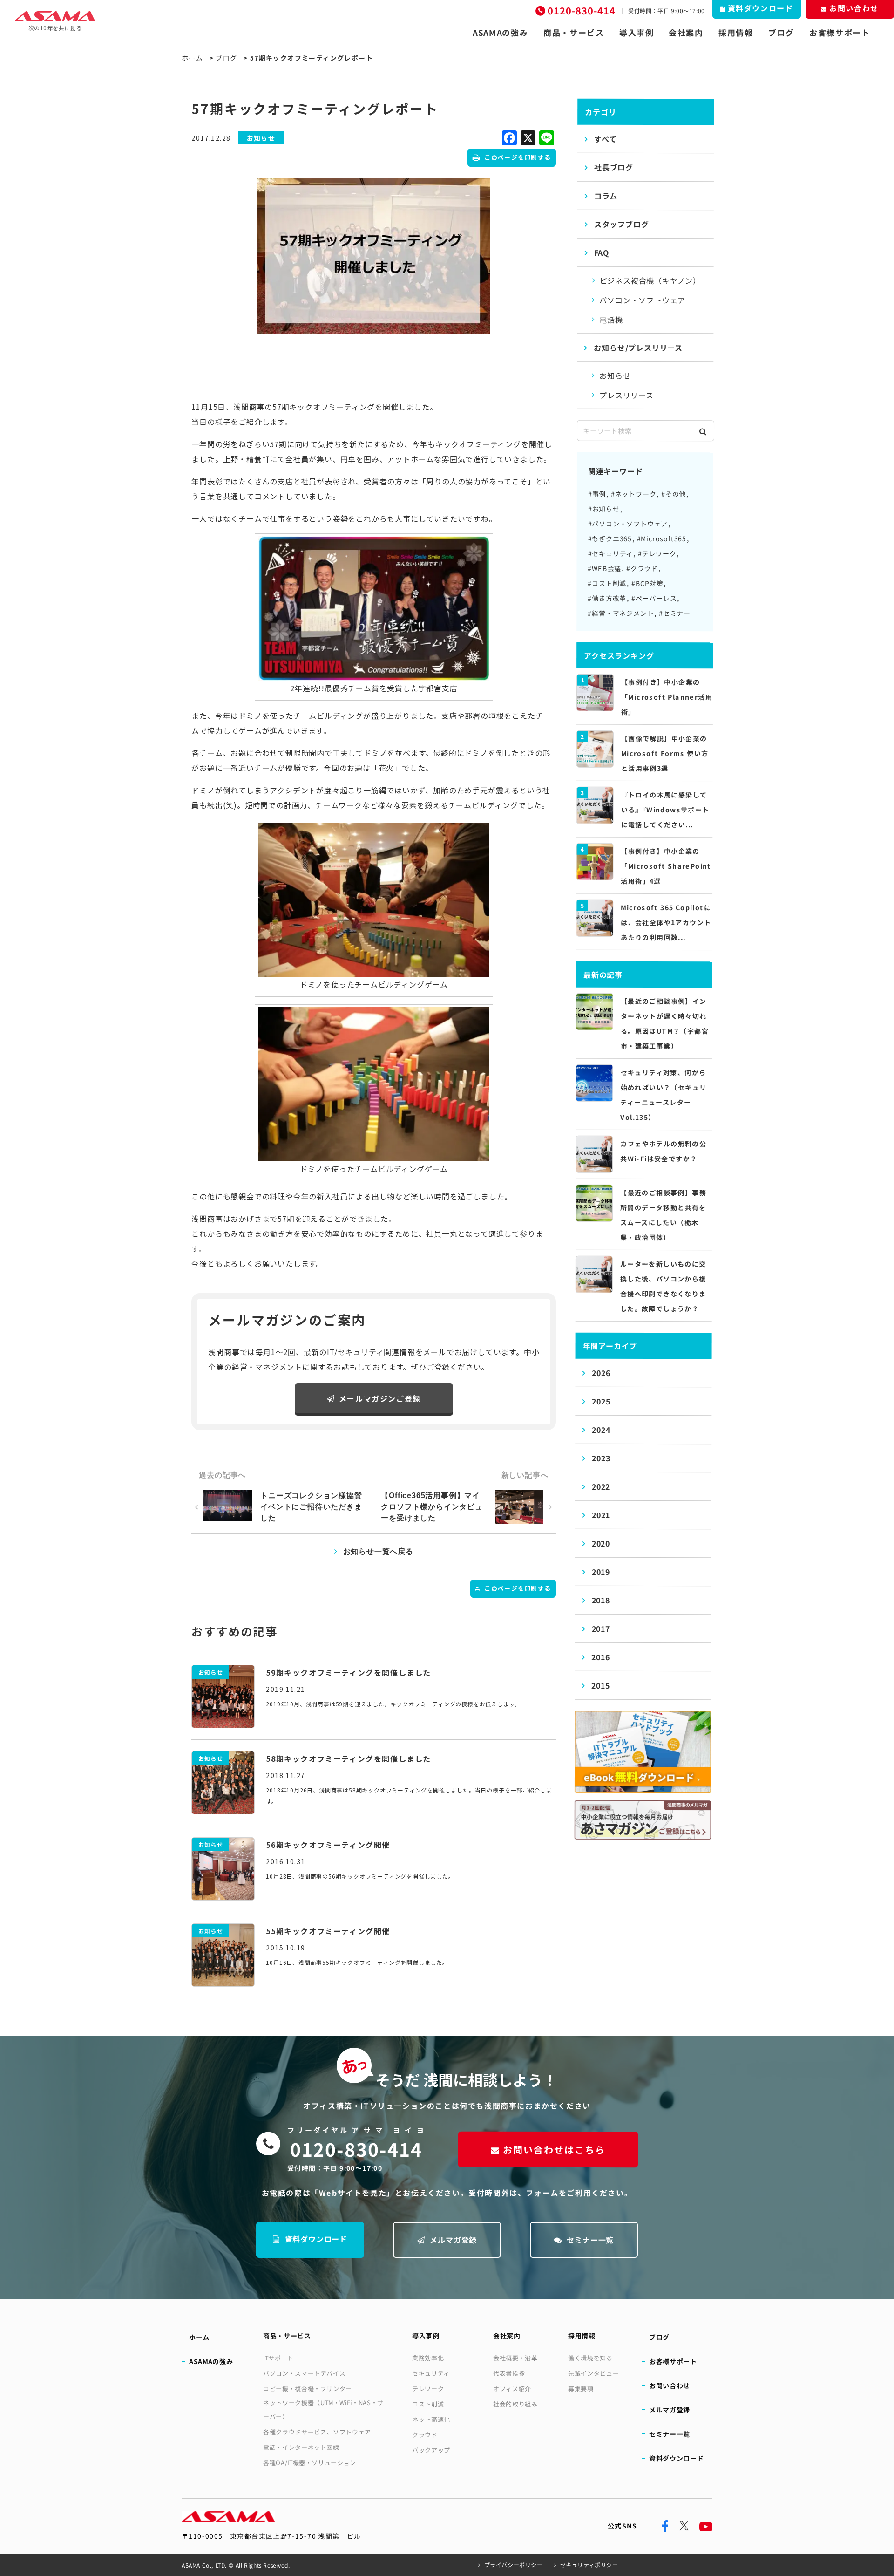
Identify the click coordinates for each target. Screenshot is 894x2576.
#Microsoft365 (662, 538)
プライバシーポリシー (514, 2565)
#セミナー (675, 613)
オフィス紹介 (512, 2389)
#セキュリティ (611, 553)
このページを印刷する (518, 157)
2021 (601, 1515)
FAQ (602, 252)
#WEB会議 (604, 568)
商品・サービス (574, 33)
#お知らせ (604, 509)
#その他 (674, 494)
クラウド (425, 2435)
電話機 (611, 320)
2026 (601, 1373)
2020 (601, 1543)
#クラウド (642, 568)
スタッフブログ (622, 224)
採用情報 (736, 33)
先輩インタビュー (593, 2373)
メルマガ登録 (453, 2240)
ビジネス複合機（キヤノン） (650, 280)
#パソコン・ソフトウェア (628, 524)
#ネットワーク (634, 494)
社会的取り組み (515, 2404)
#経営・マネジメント (621, 613)
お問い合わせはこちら (554, 2150)
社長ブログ (614, 167)
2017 (601, 1629)
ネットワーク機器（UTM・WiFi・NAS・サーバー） (323, 2409)
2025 (601, 1401)
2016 (600, 1657)
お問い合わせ (670, 2385)
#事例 (597, 494)
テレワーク (428, 2389)
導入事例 (637, 33)
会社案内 (686, 33)
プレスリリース (626, 395)
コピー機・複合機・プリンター (308, 2389)
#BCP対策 (647, 583)
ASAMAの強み (501, 33)
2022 (601, 1486)
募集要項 (581, 2389)
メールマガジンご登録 (380, 1398)
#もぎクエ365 (610, 538)
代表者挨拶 (509, 2373)
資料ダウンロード (316, 2239)
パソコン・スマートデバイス (304, 2373)
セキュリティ (431, 2373)
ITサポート (278, 2358)
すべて (605, 139)
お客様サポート (840, 33)
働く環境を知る (590, 2358)
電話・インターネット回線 (301, 2447)
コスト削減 (428, 2404)
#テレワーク (657, 553)
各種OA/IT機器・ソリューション (310, 2463)
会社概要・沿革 (515, 2358)
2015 (600, 1685)
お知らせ (615, 375)
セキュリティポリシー (589, 2565)
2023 (601, 1458)
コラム (606, 196)
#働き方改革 (607, 598)
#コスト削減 (607, 583)
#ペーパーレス (654, 598)
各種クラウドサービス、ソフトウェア (317, 2432)
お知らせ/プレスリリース (638, 348)
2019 (601, 1572)
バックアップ (431, 2450)
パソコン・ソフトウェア (642, 300)
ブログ (781, 33)
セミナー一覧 (590, 2240)
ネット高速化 (431, 2419)
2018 (601, 1600)
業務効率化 (428, 2358)
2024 (601, 1430)
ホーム (192, 58)
